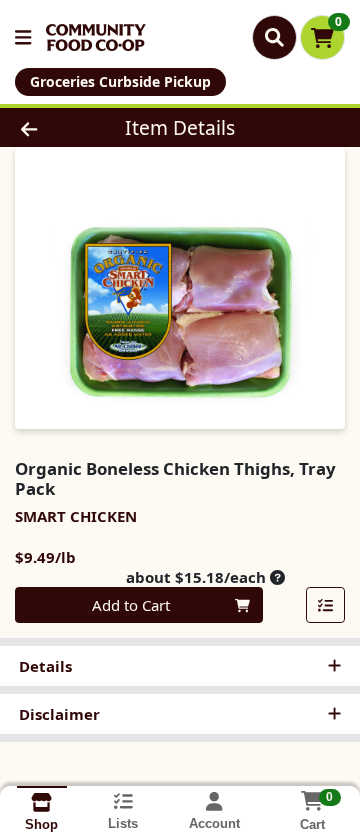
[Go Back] (56, 127)
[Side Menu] (23, 37)
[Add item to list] (326, 605)
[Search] (274, 37)
